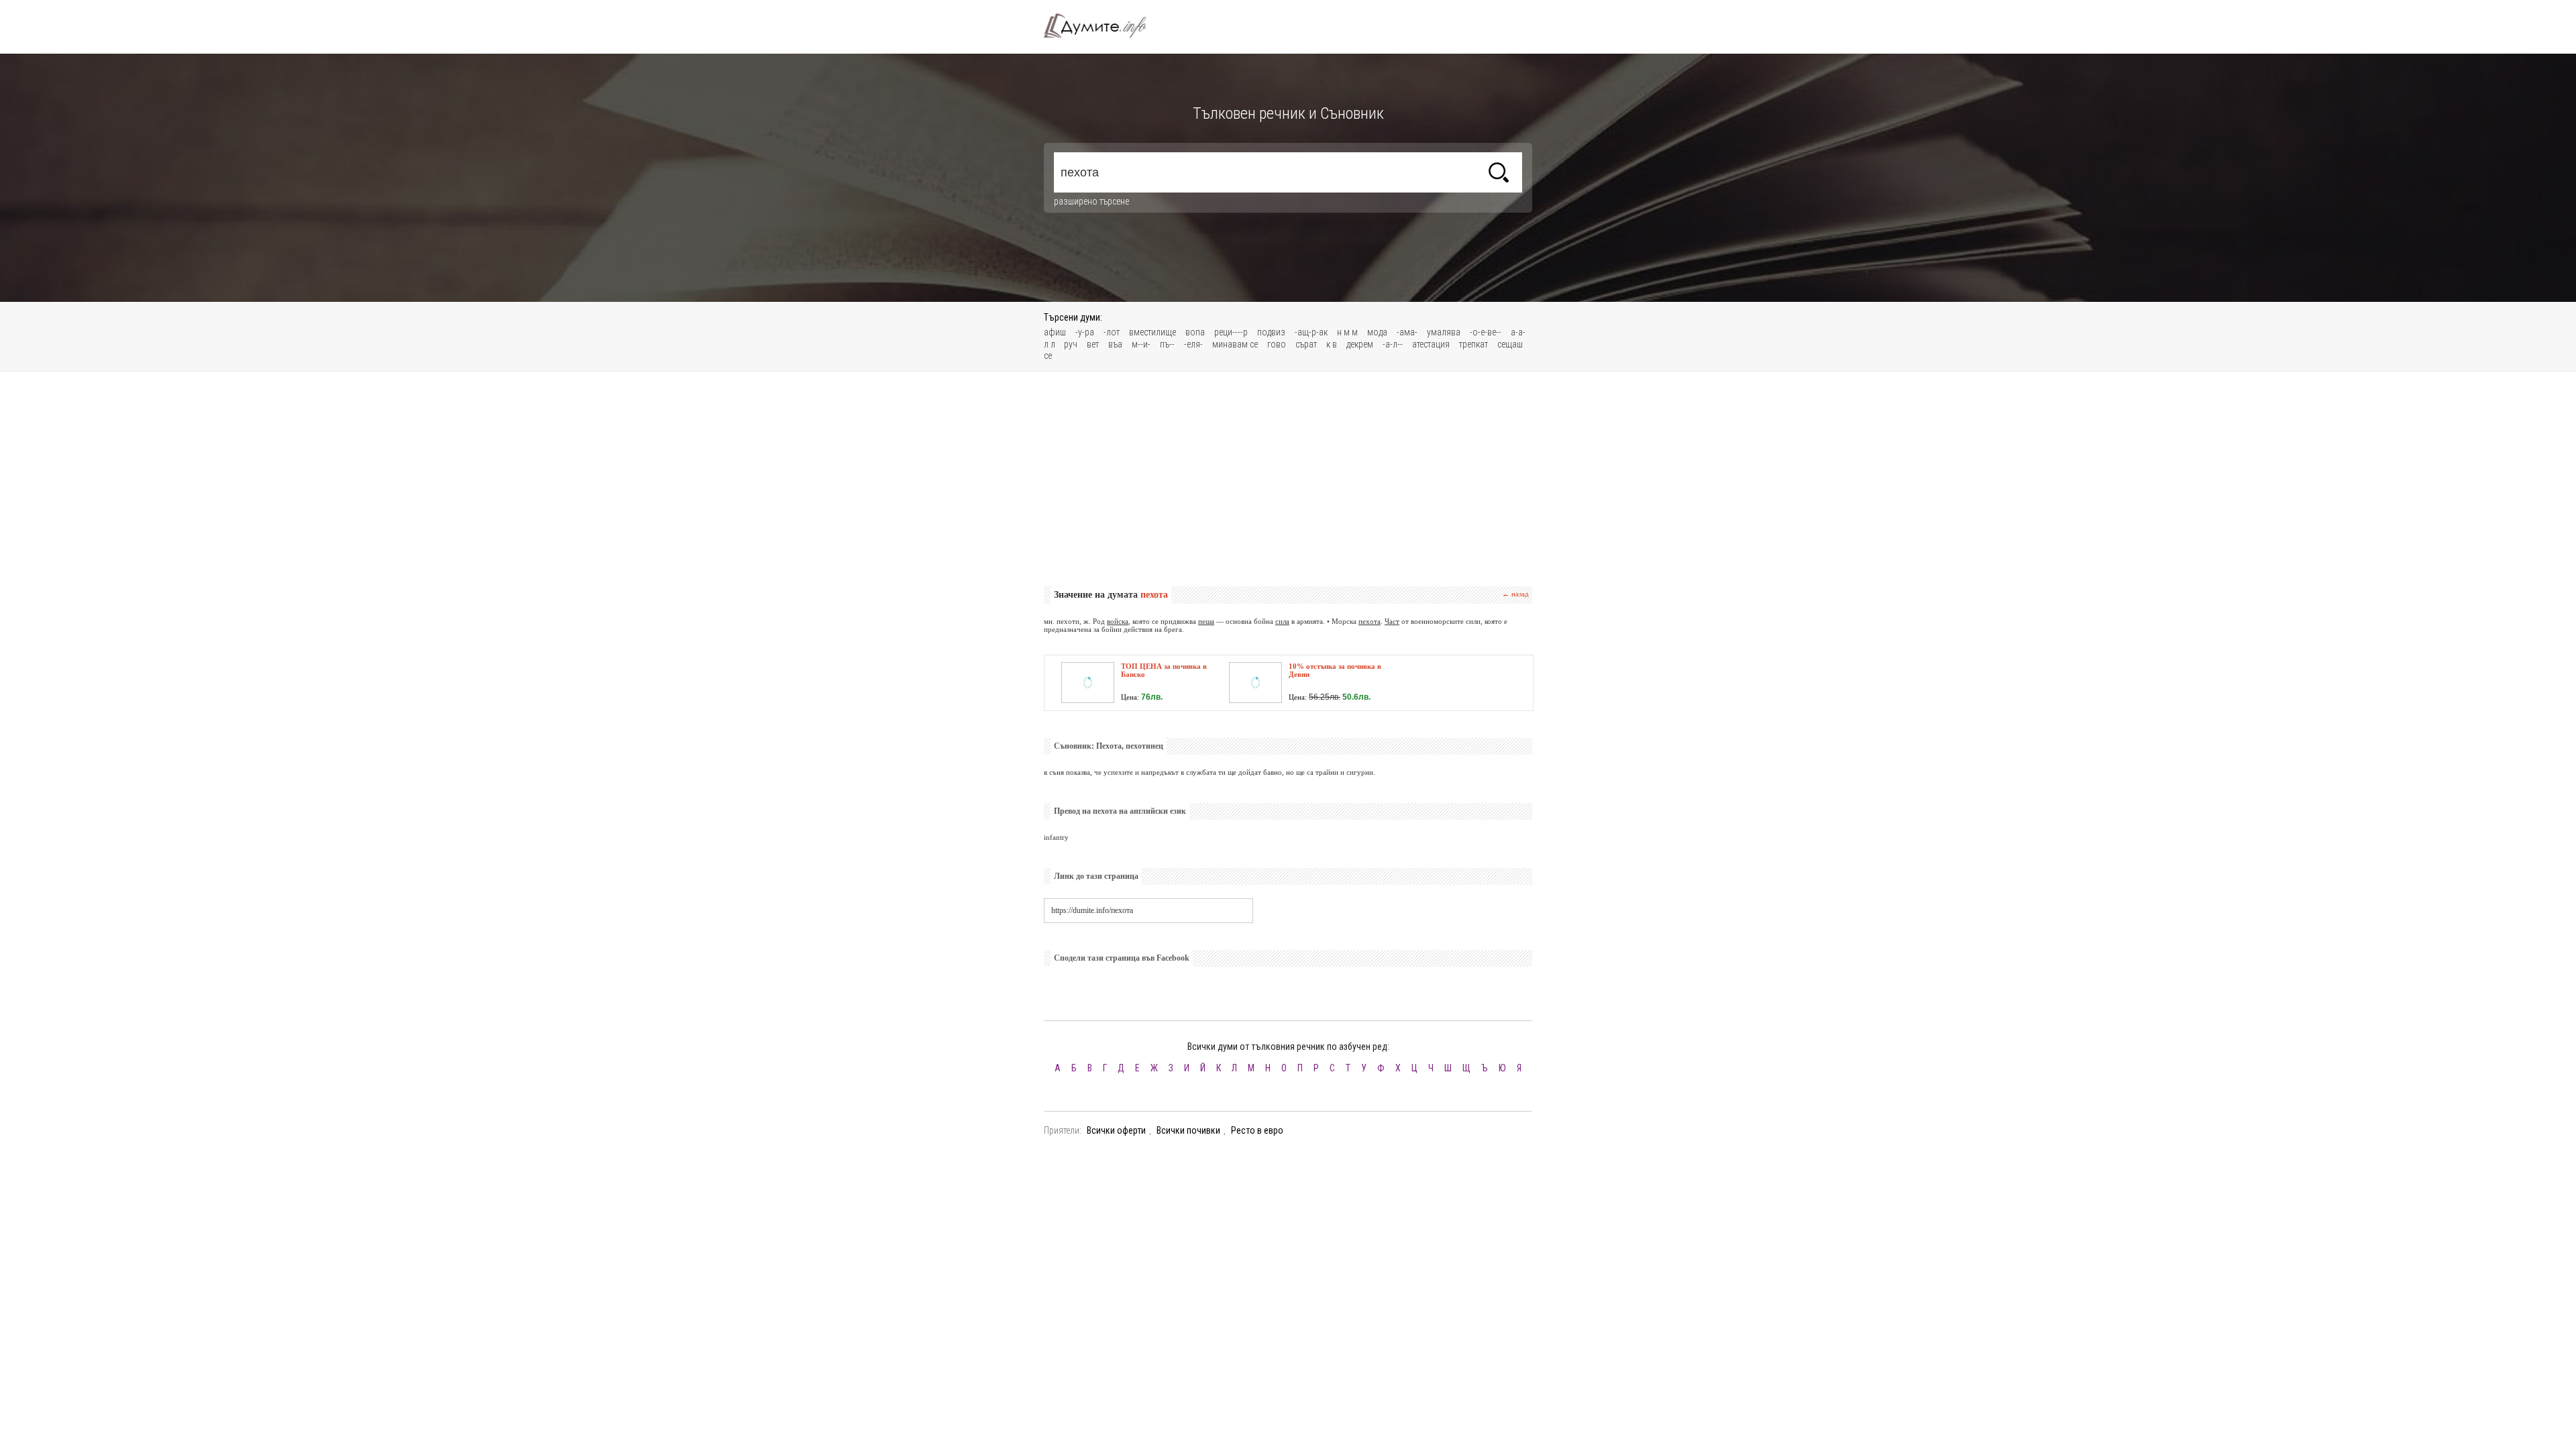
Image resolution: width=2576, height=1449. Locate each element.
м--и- (1141, 344)
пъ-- (1167, 344)
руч (1071, 344)
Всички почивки (1188, 1130)
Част (1392, 621)
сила (1282, 621)
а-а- (1518, 332)
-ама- (1407, 332)
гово (1277, 344)
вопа (1195, 332)
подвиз (1271, 332)
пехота (1370, 621)
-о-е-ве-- (1486, 332)
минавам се (1235, 344)
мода (1377, 332)
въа (1115, 344)
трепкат (1473, 344)
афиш (1055, 332)
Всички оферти (1116, 1130)
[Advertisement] (1288, 479)
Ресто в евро (1257, 1130)
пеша (1206, 621)
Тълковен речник (1103, 25)
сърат (1306, 344)
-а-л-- (1393, 344)
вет (1093, 344)
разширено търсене (1091, 201)
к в (1332, 344)
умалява (1444, 332)
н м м (1347, 332)
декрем (1360, 344)
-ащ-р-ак (1311, 332)
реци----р (1231, 332)
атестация (1431, 344)
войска (1118, 621)
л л (1051, 344)
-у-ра (1085, 332)
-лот (1112, 332)
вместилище (1152, 332)
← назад (1515, 594)
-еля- (1193, 344)
